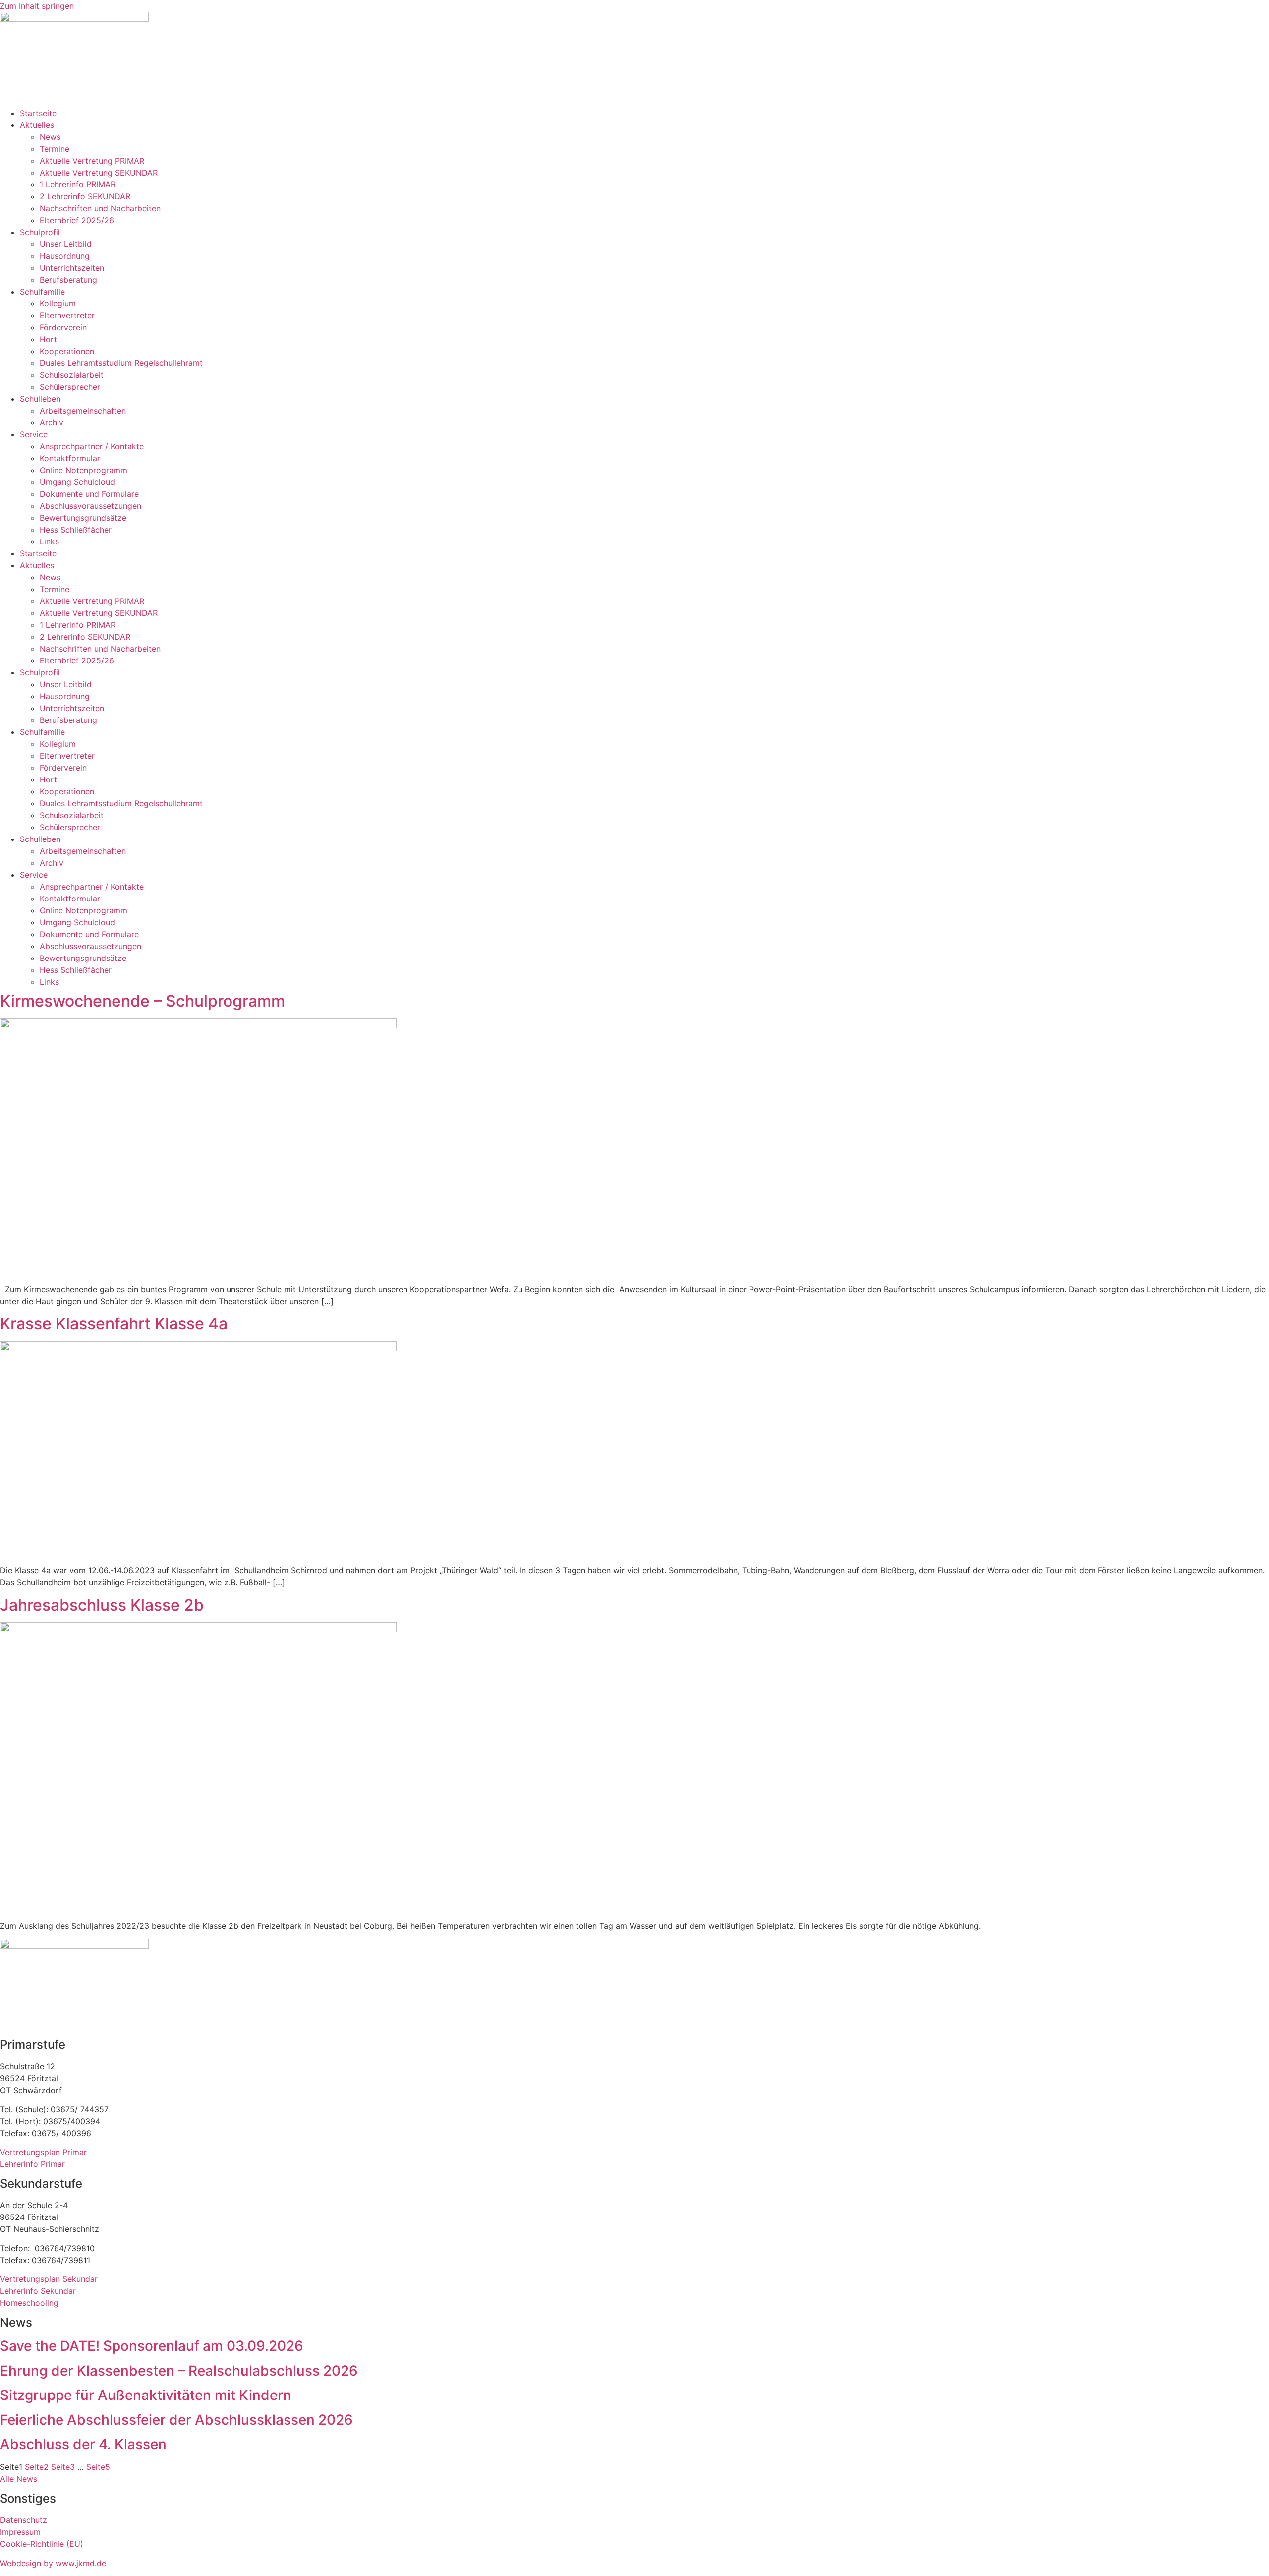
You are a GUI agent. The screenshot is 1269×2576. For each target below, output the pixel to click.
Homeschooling (29, 2303)
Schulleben (40, 399)
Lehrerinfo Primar (32, 2164)
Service (34, 434)
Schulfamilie (42, 292)
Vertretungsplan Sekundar (49, 2279)
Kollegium (58, 303)
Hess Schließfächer (76, 530)
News (50, 137)
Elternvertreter (67, 315)
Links (49, 541)
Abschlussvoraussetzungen (90, 506)
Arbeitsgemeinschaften (83, 411)
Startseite (38, 113)
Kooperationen (67, 351)
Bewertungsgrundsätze (83, 518)
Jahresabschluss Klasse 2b (102, 1605)
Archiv (52, 422)
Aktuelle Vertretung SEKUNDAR (99, 173)
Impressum (20, 2532)
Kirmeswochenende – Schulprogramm (143, 1001)
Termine (55, 149)
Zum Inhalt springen (37, 6)
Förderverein (63, 327)
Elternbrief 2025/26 (77, 220)
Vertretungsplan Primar (43, 2152)
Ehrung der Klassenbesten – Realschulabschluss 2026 (179, 2371)
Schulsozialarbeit (72, 375)
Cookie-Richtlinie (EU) (42, 2544)
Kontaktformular (70, 458)
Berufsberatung (68, 280)
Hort (48, 339)
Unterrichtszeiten (72, 268)
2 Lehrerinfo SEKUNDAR (85, 196)
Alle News (19, 2479)
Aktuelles (37, 125)
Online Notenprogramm (84, 470)
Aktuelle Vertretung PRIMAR (92, 161)
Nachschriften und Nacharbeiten (100, 208)
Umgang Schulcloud (77, 482)
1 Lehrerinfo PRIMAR (78, 184)
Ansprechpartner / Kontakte (92, 446)
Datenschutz (24, 2520)
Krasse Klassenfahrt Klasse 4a (114, 1324)
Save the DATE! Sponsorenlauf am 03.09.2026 (152, 2346)
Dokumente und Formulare (89, 494)
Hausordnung (65, 256)
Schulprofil (40, 232)
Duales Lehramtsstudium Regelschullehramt (121, 363)
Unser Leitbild (66, 244)
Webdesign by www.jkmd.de (53, 2563)
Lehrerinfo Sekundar (38, 2291)
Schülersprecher (70, 387)
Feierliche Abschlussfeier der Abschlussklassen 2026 (176, 2420)
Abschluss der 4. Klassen (83, 2444)
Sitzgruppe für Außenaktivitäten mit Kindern (146, 2395)
